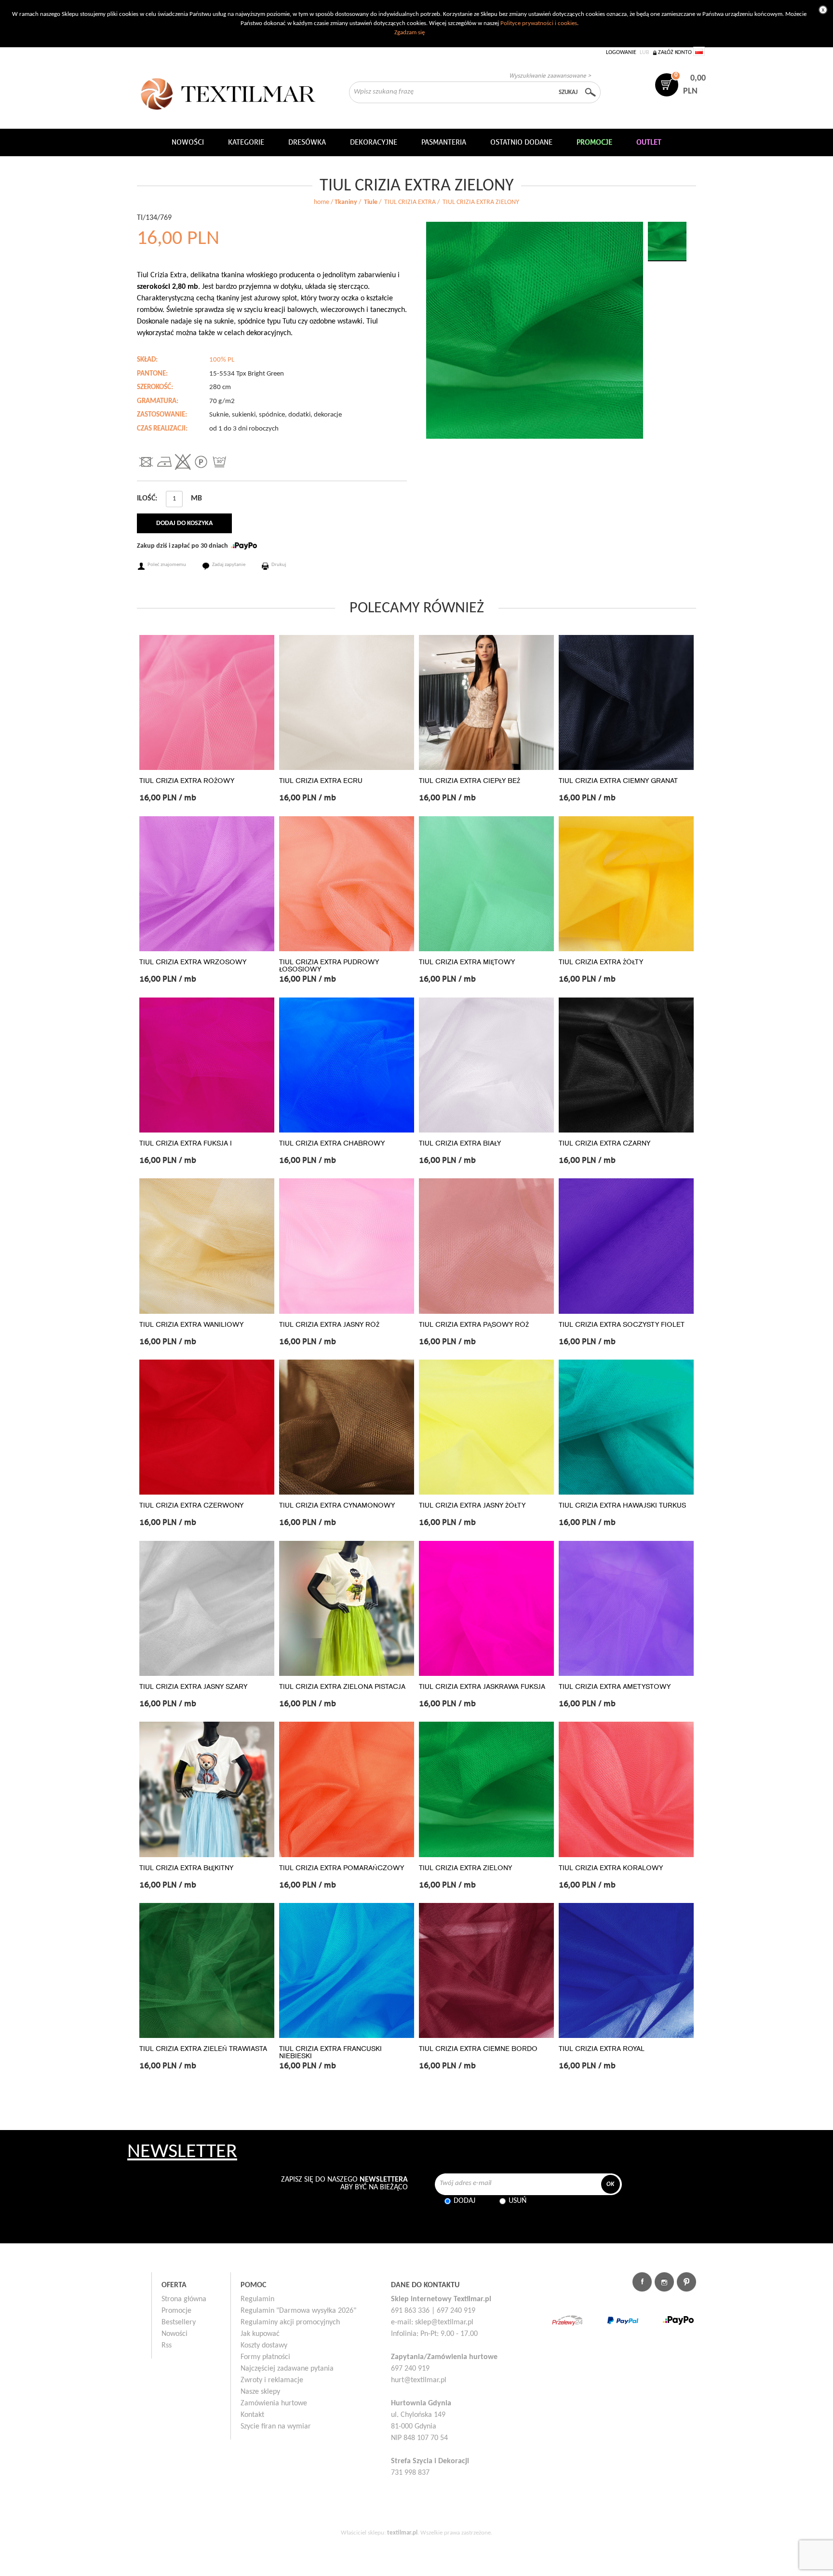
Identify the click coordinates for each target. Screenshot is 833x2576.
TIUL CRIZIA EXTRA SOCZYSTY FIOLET (622, 1325)
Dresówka (307, 142)
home (322, 202)
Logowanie (621, 53)
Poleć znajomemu (167, 565)
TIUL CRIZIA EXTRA (410, 202)
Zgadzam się (410, 33)
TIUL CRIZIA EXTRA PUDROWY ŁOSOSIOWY (329, 966)
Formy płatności (265, 2357)
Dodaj (464, 2201)
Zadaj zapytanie (229, 565)
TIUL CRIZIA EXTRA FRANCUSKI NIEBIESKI (330, 2052)
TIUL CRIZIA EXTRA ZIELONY (465, 1868)
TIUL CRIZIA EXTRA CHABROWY (332, 1143)
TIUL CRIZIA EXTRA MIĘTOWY (467, 962)
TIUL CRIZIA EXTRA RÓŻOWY (187, 781)
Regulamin (257, 2299)
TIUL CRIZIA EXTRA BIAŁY (460, 1143)
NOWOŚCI (188, 142)
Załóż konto (675, 53)
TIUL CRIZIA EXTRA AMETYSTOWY (615, 1687)
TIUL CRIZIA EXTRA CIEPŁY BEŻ (470, 781)
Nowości (175, 2334)
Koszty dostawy (264, 2346)
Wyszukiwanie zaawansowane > (550, 75)
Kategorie (246, 142)
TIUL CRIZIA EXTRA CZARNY (605, 1143)
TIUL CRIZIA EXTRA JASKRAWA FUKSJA (482, 1687)
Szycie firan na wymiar (276, 2427)
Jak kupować (260, 2334)
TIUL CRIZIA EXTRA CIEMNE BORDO (478, 2049)
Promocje (176, 2311)
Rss (167, 2346)
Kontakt (252, 2415)
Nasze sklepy (260, 2392)
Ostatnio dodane (521, 142)
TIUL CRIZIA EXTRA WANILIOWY (191, 1325)
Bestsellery (179, 2322)
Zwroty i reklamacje (272, 2380)
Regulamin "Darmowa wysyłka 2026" (298, 2311)
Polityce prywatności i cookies (539, 23)
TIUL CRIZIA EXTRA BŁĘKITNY (186, 1868)
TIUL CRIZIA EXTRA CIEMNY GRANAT (618, 781)
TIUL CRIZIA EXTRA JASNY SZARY (193, 1687)
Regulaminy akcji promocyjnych (290, 2322)
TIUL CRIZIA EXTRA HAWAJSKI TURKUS (622, 1505)
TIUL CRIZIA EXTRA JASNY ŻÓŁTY (472, 1505)
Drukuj (279, 565)
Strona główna (184, 2299)
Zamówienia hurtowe (274, 2403)
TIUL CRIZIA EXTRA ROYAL (602, 2049)
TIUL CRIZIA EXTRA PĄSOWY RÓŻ (474, 1325)
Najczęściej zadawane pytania (287, 2369)
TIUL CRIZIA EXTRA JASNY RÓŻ (329, 1325)
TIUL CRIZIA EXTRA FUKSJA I (186, 1143)
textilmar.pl (402, 2533)
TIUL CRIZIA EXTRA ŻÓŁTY (601, 962)
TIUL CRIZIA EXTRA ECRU (321, 781)
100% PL (222, 360)
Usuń (517, 2201)
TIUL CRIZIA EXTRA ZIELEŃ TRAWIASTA (203, 2049)
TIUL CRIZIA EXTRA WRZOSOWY (193, 962)
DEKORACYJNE (374, 142)
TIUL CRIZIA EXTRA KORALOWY (611, 1868)
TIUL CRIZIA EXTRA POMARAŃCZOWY (342, 1868)
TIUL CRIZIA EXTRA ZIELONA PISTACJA (342, 1687)
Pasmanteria (444, 142)
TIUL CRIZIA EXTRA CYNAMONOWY (337, 1505)
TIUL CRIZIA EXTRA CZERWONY (191, 1505)
